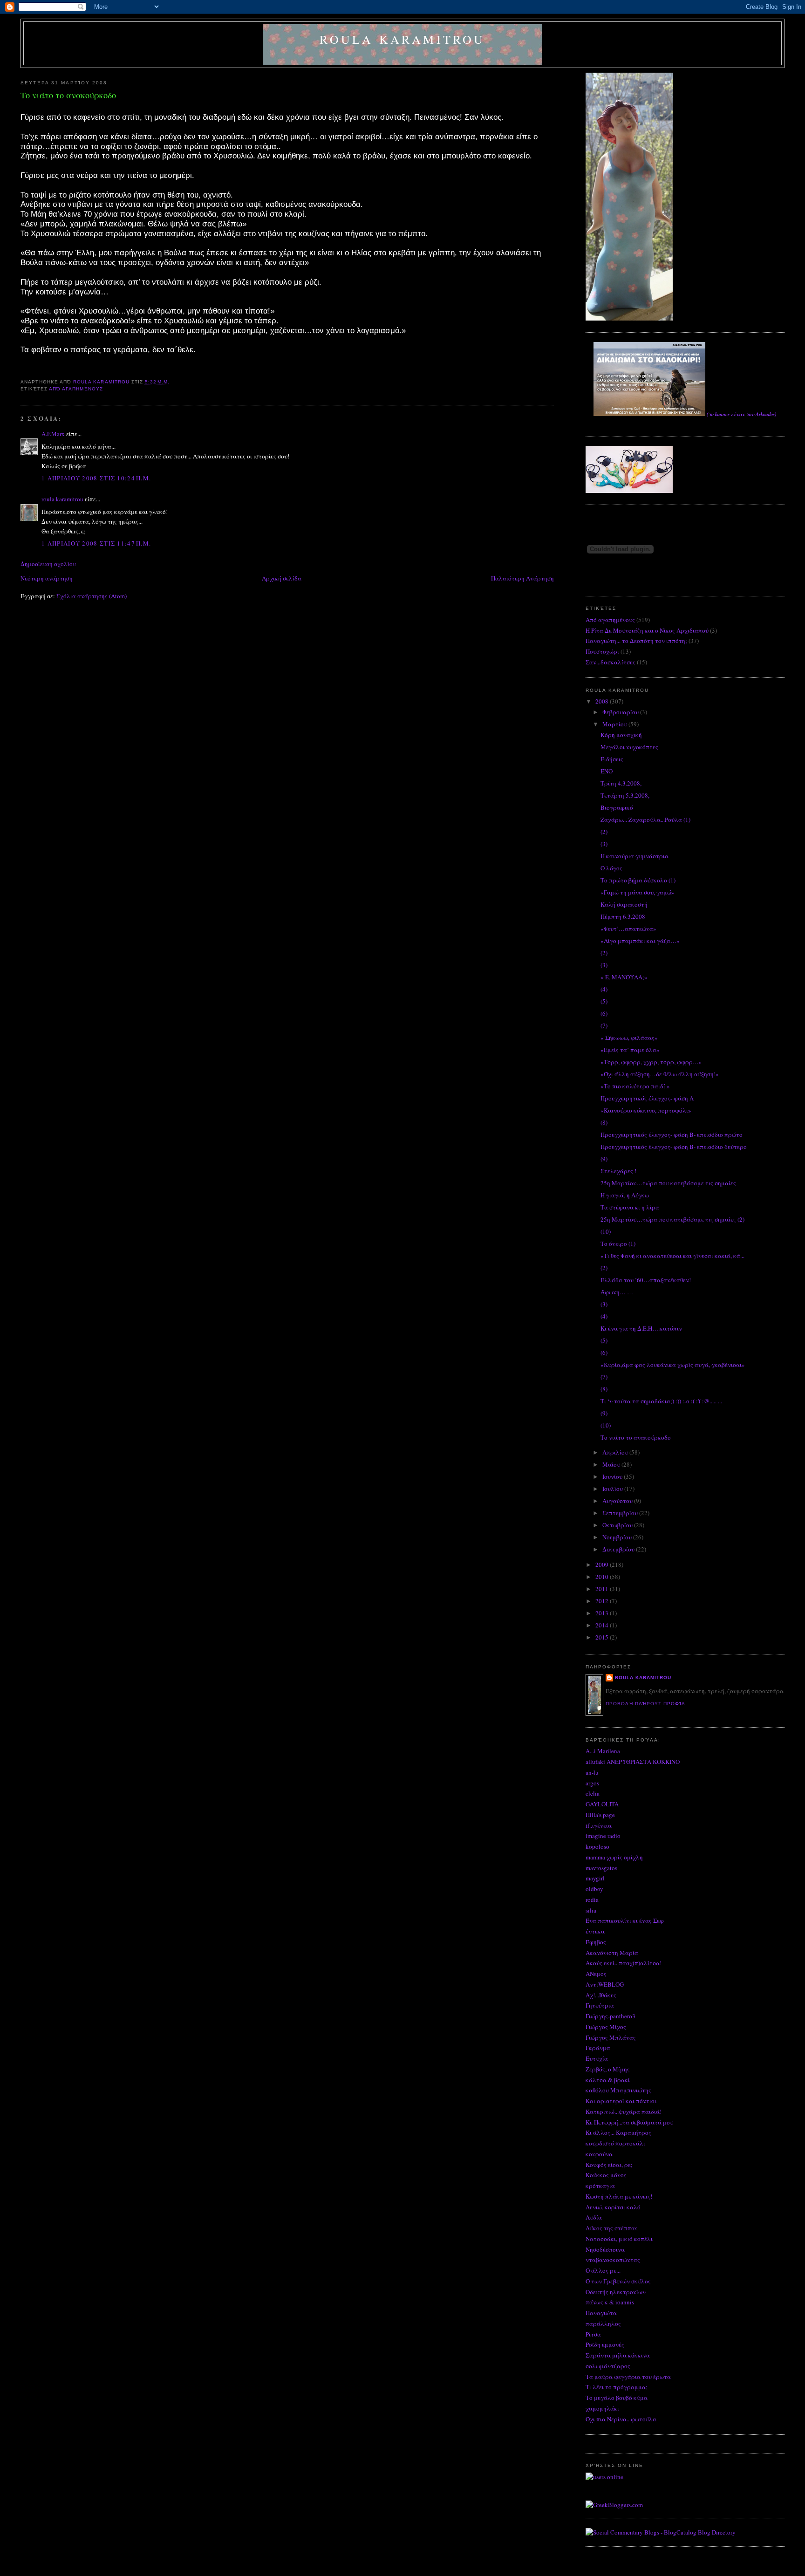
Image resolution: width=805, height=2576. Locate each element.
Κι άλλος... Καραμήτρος (618, 2132)
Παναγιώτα (601, 2313)
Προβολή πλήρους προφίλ (645, 1704)
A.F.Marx (53, 434)
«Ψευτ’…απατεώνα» (628, 929)
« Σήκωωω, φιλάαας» (629, 1038)
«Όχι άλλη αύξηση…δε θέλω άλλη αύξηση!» (660, 1074)
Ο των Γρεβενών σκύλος (618, 2281)
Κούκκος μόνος (606, 2175)
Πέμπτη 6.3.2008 (623, 916)
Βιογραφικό (617, 807)
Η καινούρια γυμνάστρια (634, 856)
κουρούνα (599, 2154)
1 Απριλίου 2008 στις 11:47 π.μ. (96, 543)
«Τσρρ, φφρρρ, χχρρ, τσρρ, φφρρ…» (651, 1062)
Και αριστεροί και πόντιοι (621, 2101)
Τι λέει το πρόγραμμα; (617, 2387)
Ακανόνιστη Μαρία (612, 1953)
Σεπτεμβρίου (621, 1513)
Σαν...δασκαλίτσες (611, 662)
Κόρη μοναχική (621, 735)
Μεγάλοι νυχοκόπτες (629, 747)
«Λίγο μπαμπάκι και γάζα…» (640, 941)
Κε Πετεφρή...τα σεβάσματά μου (629, 2122)
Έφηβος (596, 1942)
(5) (604, 1001)
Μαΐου (612, 1464)
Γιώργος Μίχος (606, 2027)
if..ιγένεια (599, 1825)
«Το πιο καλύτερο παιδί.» (635, 1086)
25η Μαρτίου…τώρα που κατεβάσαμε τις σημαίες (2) (672, 1219)
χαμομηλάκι (602, 2408)
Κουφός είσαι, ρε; (609, 2165)
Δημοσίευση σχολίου (48, 564)
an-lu (592, 1772)
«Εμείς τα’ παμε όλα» (630, 1050)
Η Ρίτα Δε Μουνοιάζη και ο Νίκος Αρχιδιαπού (647, 630)
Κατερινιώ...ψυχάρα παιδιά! (624, 2111)
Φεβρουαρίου (621, 712)
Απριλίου (616, 1452)
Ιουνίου (613, 1476)
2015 (603, 1637)
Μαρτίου (615, 724)
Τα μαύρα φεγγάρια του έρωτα (628, 2377)
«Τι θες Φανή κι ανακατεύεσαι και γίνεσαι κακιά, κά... (672, 1256)
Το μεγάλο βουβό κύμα (617, 2398)
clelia (593, 1793)
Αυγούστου (618, 1501)
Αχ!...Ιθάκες (601, 1995)
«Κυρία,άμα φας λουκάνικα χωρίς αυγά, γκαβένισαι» (673, 1365)
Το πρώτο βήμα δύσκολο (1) (638, 880)
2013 (603, 1613)
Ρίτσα (593, 2334)
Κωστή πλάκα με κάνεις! (619, 2196)
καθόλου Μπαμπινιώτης (618, 2090)
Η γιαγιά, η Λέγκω (625, 1195)
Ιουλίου (613, 1489)
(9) (604, 1159)
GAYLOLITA (602, 1804)
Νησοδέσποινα (605, 2249)
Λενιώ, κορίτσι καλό (613, 2207)
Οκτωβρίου (618, 1525)
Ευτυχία (597, 2058)
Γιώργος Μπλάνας (611, 2037)
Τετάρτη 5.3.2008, (625, 795)
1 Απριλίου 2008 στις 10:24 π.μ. (96, 478)
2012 (603, 1601)
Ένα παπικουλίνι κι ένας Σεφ (625, 1920)
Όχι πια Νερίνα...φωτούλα (621, 2419)
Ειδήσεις (612, 759)
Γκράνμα (598, 2048)
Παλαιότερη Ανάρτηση (522, 578)
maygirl (595, 1878)
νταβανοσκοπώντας (613, 2260)
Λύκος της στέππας (612, 2228)
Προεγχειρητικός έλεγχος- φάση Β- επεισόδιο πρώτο (672, 1134)
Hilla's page (600, 1815)
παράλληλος (603, 2323)
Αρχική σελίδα (282, 578)
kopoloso (597, 1846)
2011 (603, 1589)
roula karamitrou (402, 39)
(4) (604, 989)
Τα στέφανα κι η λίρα (630, 1207)
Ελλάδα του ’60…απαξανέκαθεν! (646, 1280)
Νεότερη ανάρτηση (47, 578)
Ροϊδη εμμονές (605, 2344)
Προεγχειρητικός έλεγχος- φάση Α (647, 1098)
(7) (604, 1025)
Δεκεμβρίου (619, 1549)
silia (591, 1910)
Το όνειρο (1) (618, 1244)
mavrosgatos (601, 1868)
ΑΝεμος (596, 1974)
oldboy (594, 1889)
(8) (604, 1122)
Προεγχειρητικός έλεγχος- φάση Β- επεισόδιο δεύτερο (674, 1147)
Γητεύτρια (600, 2005)
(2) (604, 832)
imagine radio (603, 1836)
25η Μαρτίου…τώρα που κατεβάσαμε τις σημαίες (668, 1183)
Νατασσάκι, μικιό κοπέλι (619, 2239)
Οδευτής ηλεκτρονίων (616, 2292)
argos (592, 1783)
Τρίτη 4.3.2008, (621, 783)
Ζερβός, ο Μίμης (608, 2069)
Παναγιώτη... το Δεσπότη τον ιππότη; (636, 641)
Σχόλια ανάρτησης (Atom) (92, 596)
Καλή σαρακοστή (624, 904)
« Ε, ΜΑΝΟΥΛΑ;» (624, 977)
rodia (592, 1900)
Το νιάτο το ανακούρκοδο (636, 1437)
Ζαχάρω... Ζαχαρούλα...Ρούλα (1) (645, 820)
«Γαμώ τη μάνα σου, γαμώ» (638, 892)
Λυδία (594, 2217)
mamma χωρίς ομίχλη (614, 1857)
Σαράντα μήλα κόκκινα (618, 2355)
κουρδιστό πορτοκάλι (615, 2143)
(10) (606, 1231)
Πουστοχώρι (602, 651)
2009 (603, 1565)
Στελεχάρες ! (618, 1171)
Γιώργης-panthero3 (611, 2016)
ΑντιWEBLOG (605, 1984)
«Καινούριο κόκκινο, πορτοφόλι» (646, 1110)
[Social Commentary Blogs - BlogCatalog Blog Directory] (661, 2532)
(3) (604, 844)
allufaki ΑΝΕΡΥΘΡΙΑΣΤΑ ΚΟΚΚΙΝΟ (633, 1762)
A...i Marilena (603, 1751)
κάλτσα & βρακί (608, 2080)
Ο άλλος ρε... (603, 2270)
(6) (604, 1013)
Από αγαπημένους (76, 389)
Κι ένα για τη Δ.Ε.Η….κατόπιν (641, 1328)
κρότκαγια (600, 2186)
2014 (603, 1625)
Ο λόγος (611, 868)
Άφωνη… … (617, 1292)
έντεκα (595, 1931)
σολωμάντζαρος (608, 2366)
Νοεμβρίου (618, 1537)
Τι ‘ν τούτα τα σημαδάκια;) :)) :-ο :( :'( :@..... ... (661, 1401)
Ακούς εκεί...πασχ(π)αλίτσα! (624, 1963)
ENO (607, 771)
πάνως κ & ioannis (610, 2302)
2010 (603, 1577)
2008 (603, 701)
